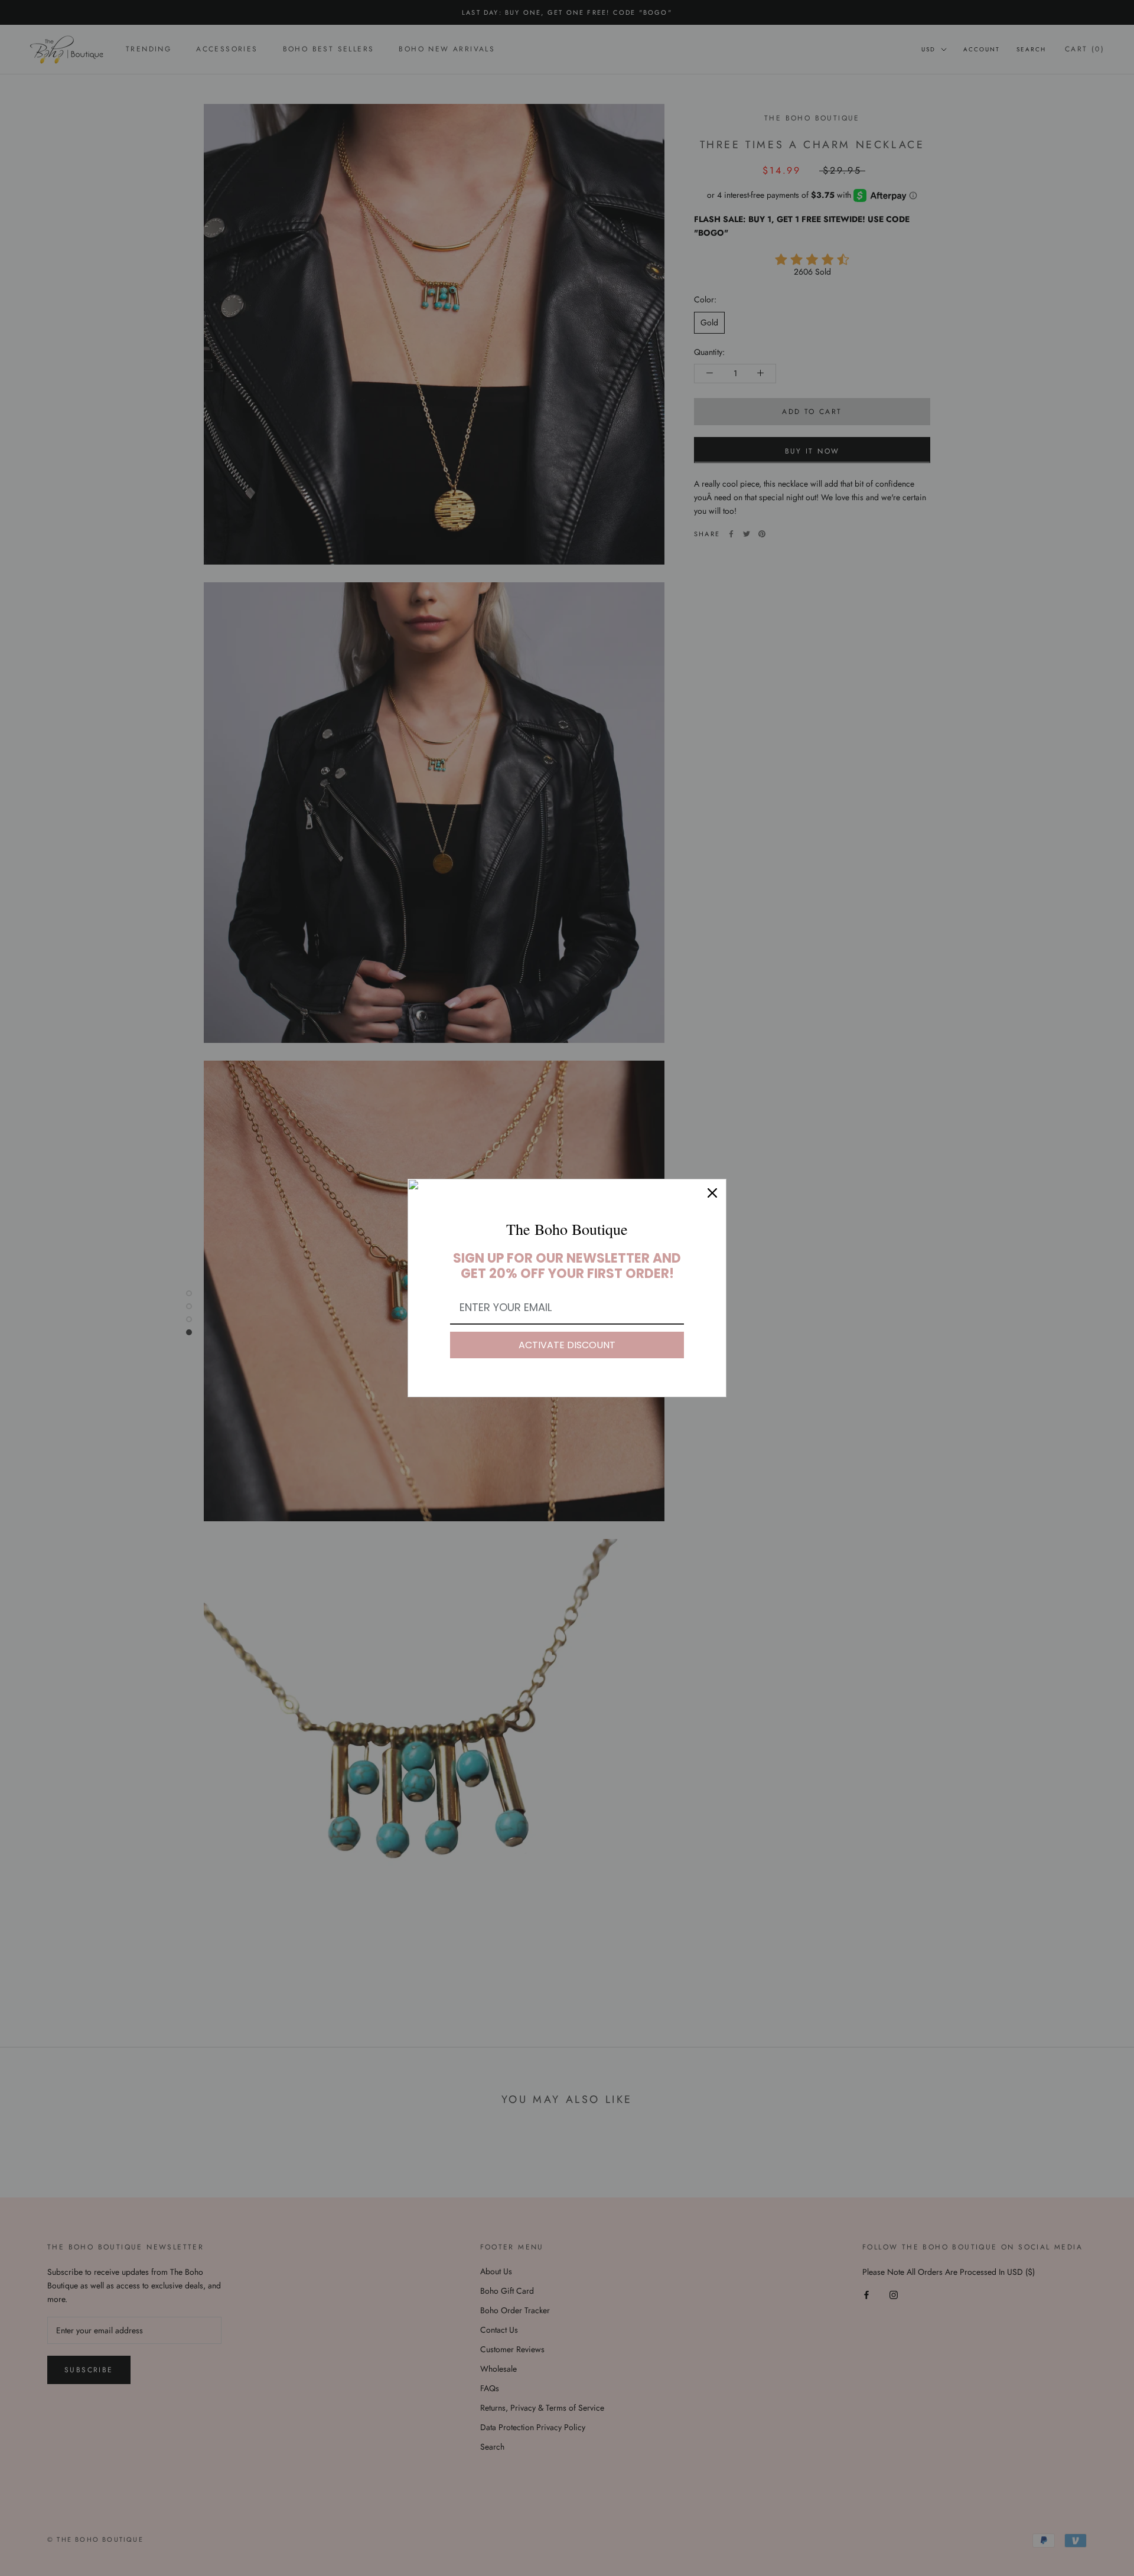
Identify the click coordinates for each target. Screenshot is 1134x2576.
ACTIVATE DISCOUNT (567, 1345)
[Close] (712, 1193)
